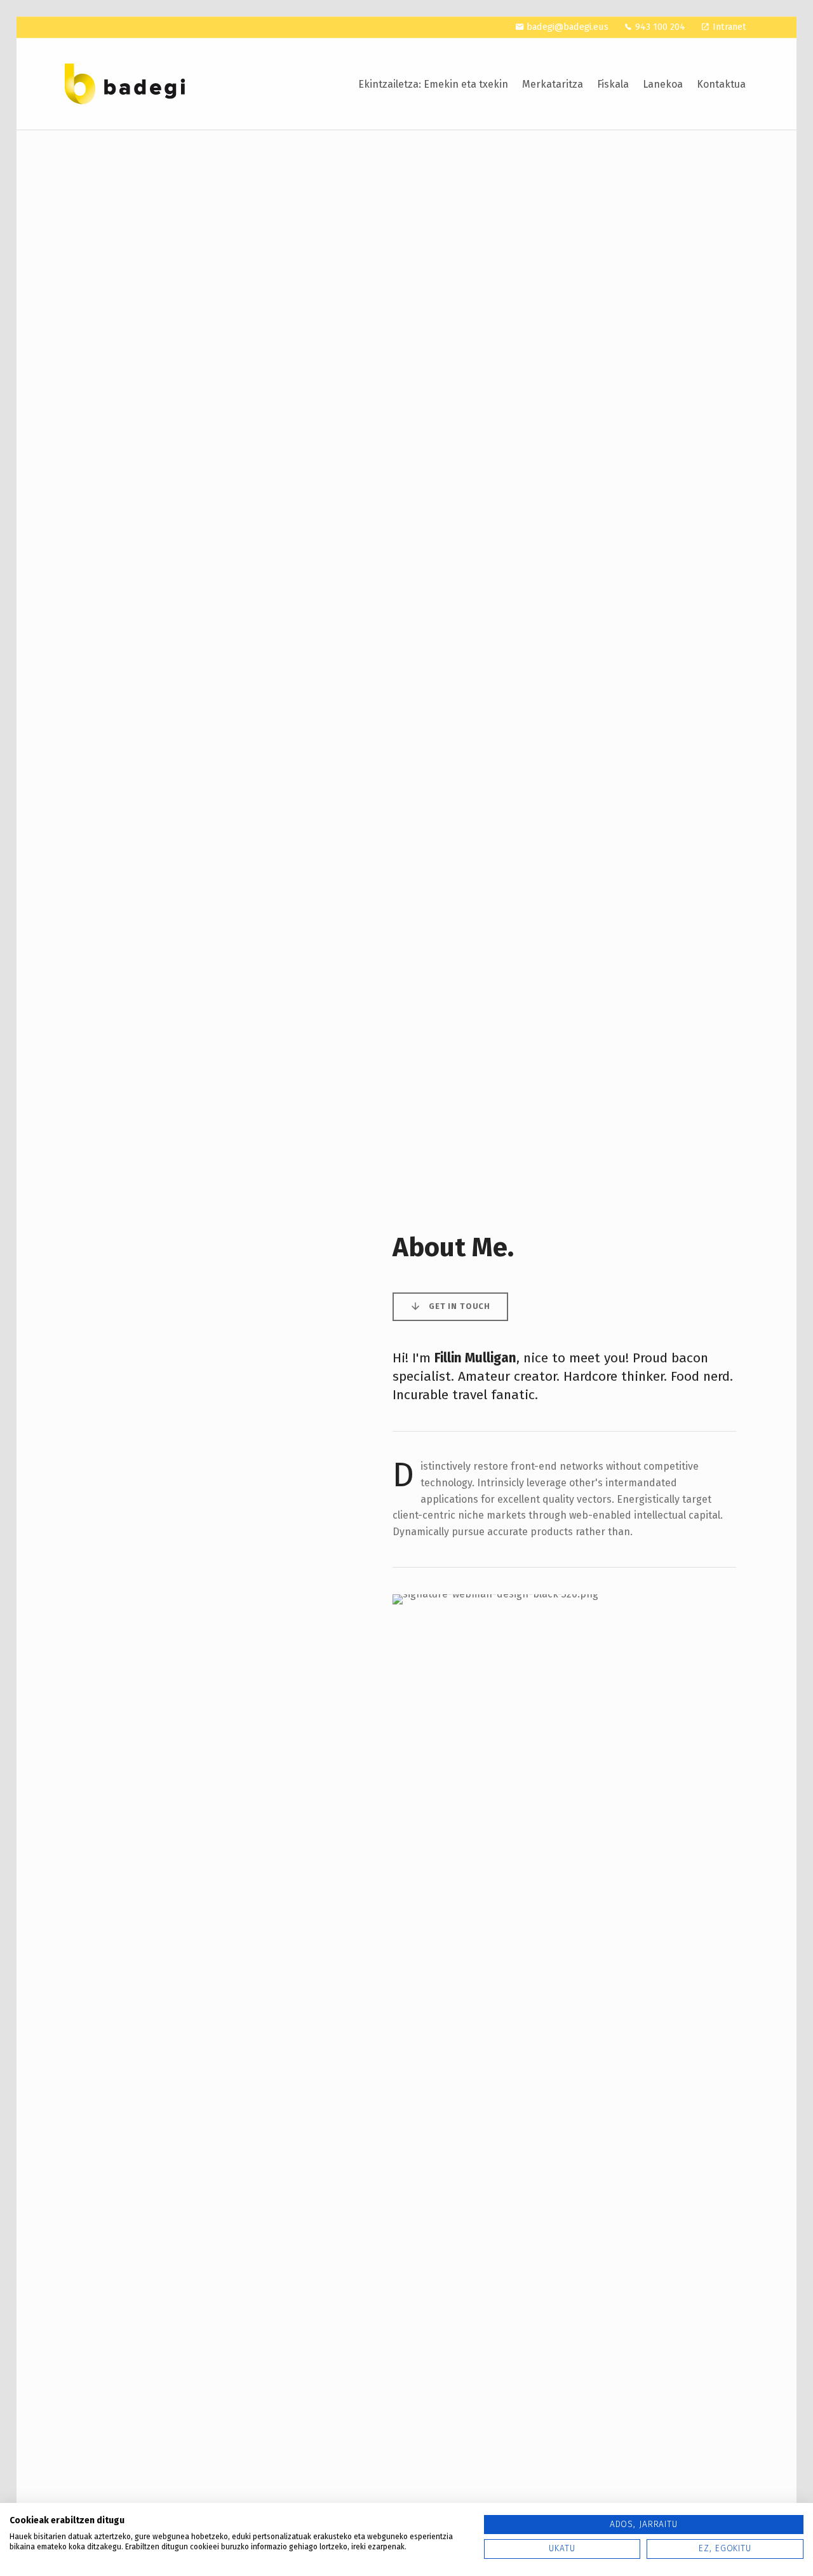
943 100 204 (660, 27)
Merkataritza (553, 84)
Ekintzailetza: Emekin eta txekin (433, 84)
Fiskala (613, 84)
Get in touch (460, 1306)
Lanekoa (663, 84)
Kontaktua (721, 84)
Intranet (729, 27)
